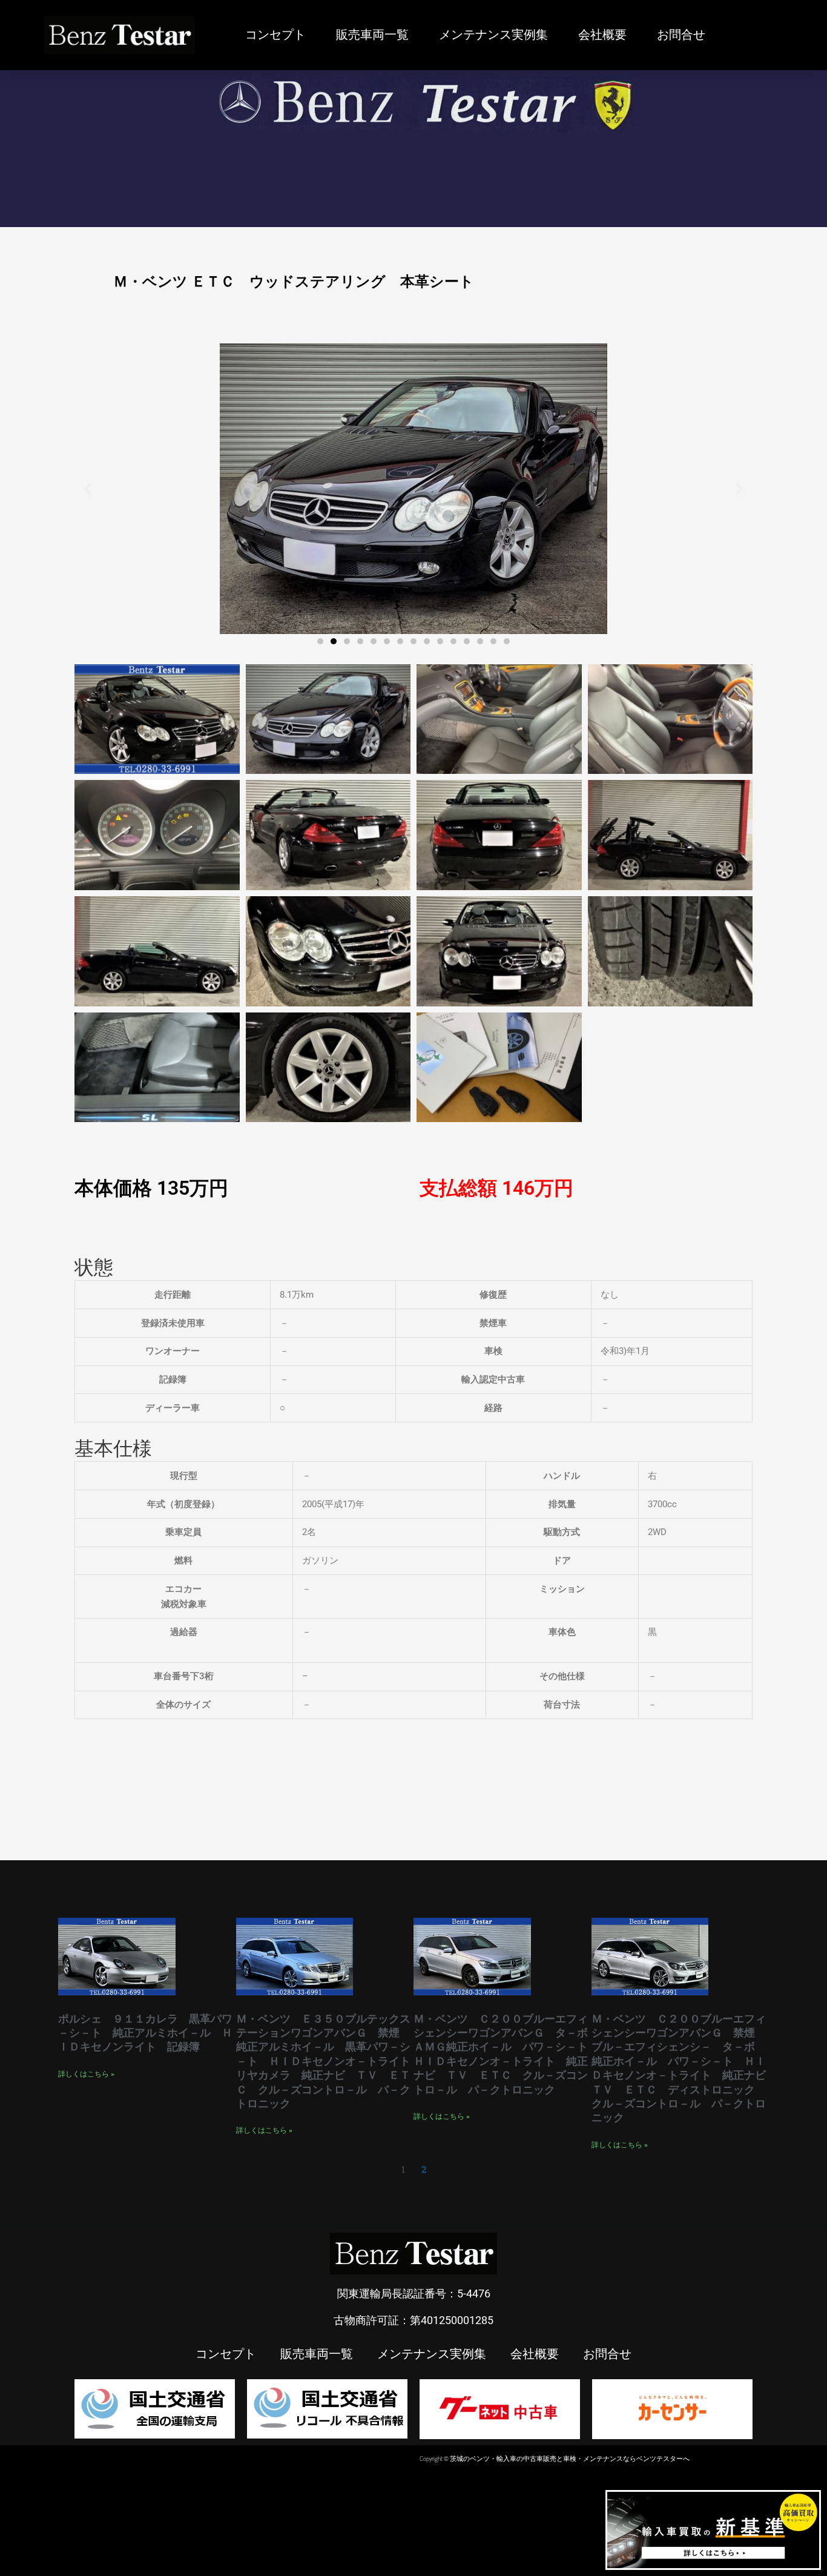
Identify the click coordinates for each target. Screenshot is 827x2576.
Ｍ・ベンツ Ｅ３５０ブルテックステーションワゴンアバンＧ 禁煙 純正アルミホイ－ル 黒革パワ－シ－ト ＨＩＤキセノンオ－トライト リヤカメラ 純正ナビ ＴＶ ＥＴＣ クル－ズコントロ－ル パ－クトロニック (329, 2061)
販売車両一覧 (372, 35)
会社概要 (602, 35)
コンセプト (275, 35)
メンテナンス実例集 (493, 35)
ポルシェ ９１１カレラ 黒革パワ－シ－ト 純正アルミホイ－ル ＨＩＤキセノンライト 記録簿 (145, 2033)
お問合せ (681, 35)
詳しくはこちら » (86, 2074)
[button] (88, 488)
